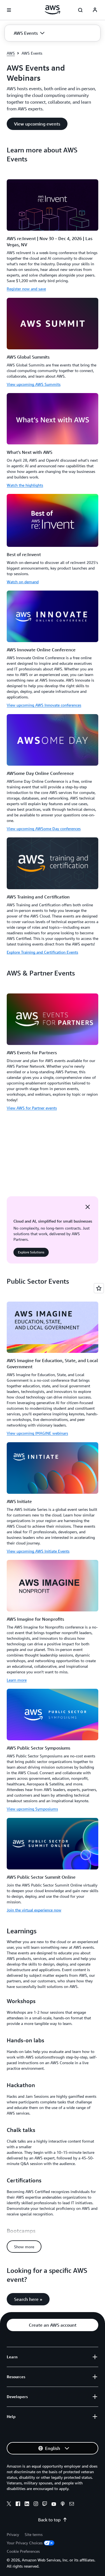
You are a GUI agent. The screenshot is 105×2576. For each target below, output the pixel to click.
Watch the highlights (25, 485)
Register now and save (26, 289)
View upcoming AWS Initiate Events (38, 1551)
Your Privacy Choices (25, 2543)
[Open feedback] (99, 1288)
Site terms (34, 2534)
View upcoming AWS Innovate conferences (44, 705)
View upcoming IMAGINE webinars (37, 1433)
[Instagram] (36, 2505)
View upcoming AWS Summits (34, 384)
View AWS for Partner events (32, 1108)
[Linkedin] (27, 2505)
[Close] (88, 1207)
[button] (29, 33)
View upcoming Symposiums (32, 1809)
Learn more (17, 1680)
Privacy (13, 2534)
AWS (11, 53)
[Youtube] (54, 2505)
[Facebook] (18, 2505)
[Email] (72, 2505)
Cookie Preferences (23, 2551)
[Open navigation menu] (9, 10)
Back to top (49, 2520)
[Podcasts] (63, 2505)
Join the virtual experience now (34, 1910)
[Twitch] (45, 2505)
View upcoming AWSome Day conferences (44, 829)
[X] (9, 2505)
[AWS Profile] (95, 10)
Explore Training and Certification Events (42, 952)
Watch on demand (23, 582)
